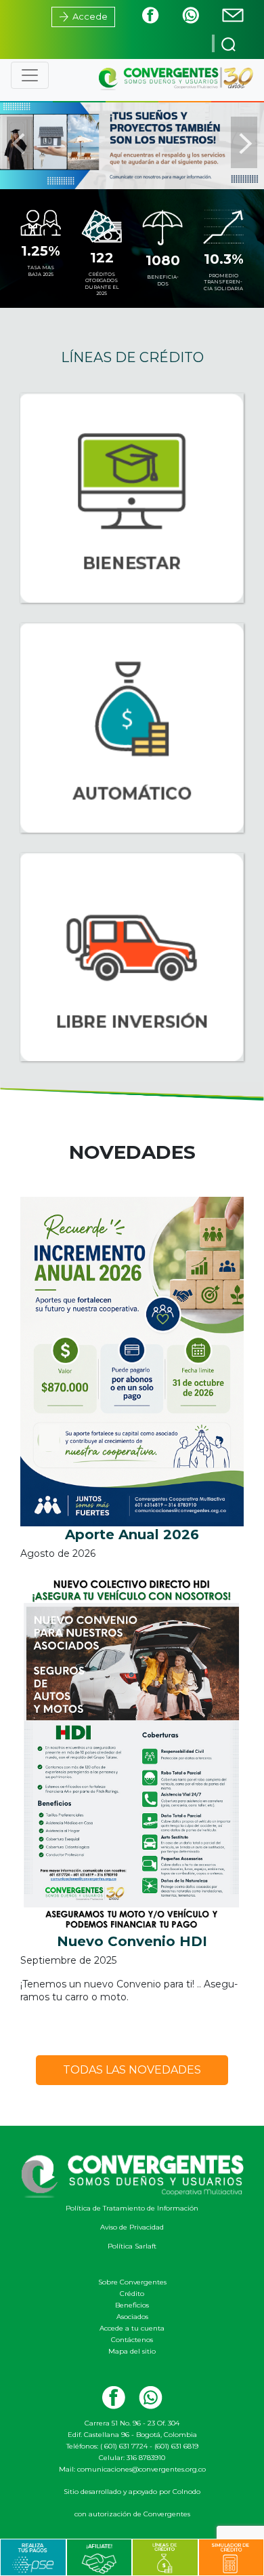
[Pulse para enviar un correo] (223, 15)
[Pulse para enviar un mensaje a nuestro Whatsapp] (180, 15)
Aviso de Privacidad (132, 2227)
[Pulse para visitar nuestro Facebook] (140, 15)
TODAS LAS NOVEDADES (132, 2070)
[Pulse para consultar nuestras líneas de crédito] (165, 2557)
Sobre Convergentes (132, 2282)
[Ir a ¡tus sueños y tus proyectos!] (132, 141)
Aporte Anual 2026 (132, 1534)
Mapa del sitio (132, 2351)
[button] (20, 142)
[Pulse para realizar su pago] (33, 2557)
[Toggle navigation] (30, 75)
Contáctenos (132, 2340)
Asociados (132, 2317)
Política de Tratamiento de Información (132, 2208)
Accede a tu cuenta (132, 2328)
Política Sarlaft (132, 2246)
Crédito (132, 2294)
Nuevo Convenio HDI (132, 1941)
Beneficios (132, 2305)
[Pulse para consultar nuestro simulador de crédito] (231, 2557)
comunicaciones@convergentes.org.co (141, 2469)
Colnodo (186, 2492)
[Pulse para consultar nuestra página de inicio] (175, 78)
